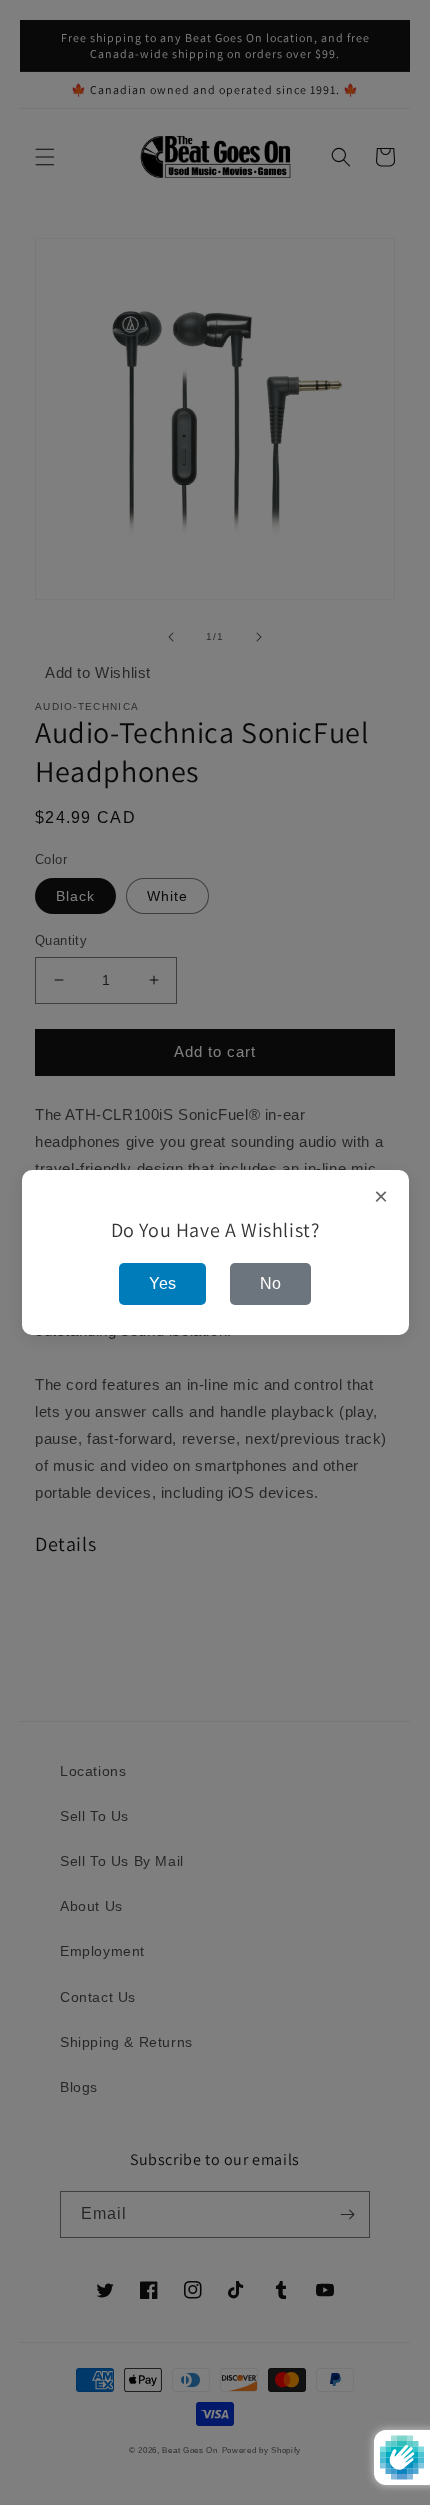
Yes (162, 1283)
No (270, 1283)
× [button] (381, 1197)
